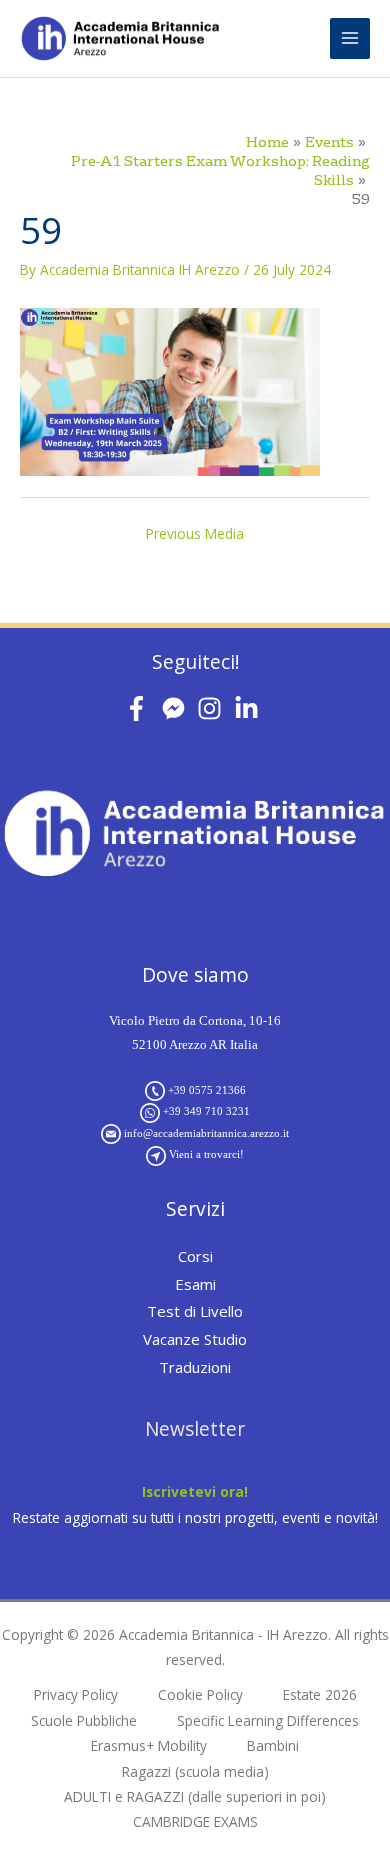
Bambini (273, 1745)
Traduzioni (195, 1367)
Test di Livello (195, 1311)
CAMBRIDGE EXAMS (195, 1821)
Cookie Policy (200, 1694)
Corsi (195, 1256)
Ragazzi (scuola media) (195, 1771)
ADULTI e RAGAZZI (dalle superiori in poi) (195, 1796)
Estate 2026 (320, 1694)
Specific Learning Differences (268, 1720)
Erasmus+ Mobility (149, 1745)
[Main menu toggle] (350, 38)
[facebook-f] (140, 708)
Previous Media (195, 533)
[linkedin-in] (250, 708)
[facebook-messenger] (177, 708)
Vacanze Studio (195, 1339)
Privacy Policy (76, 1694)
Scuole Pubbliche (84, 1720)
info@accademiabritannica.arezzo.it (206, 1133)
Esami (195, 1284)
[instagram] (213, 708)
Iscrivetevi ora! (195, 1491)
